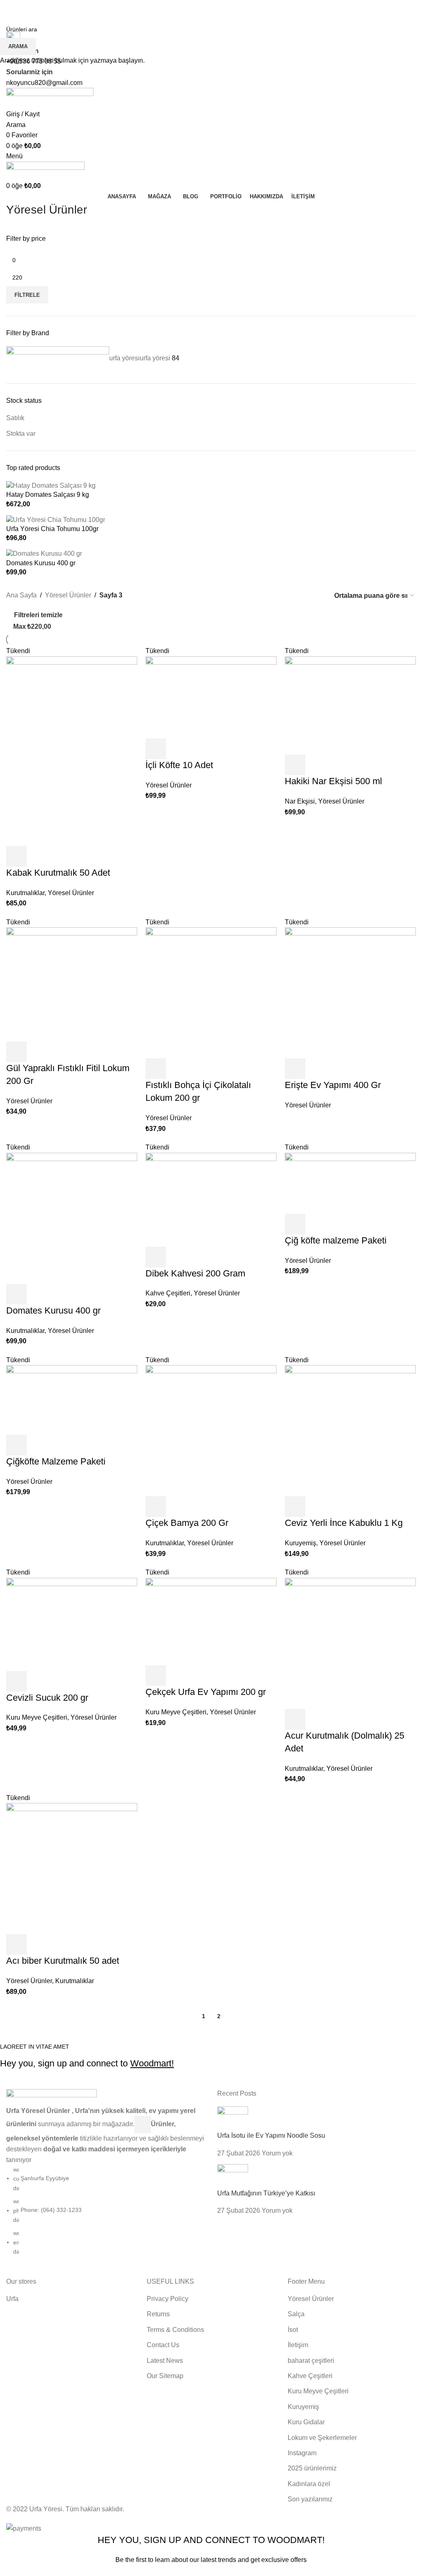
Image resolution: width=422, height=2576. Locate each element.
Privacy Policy (264, 2570)
